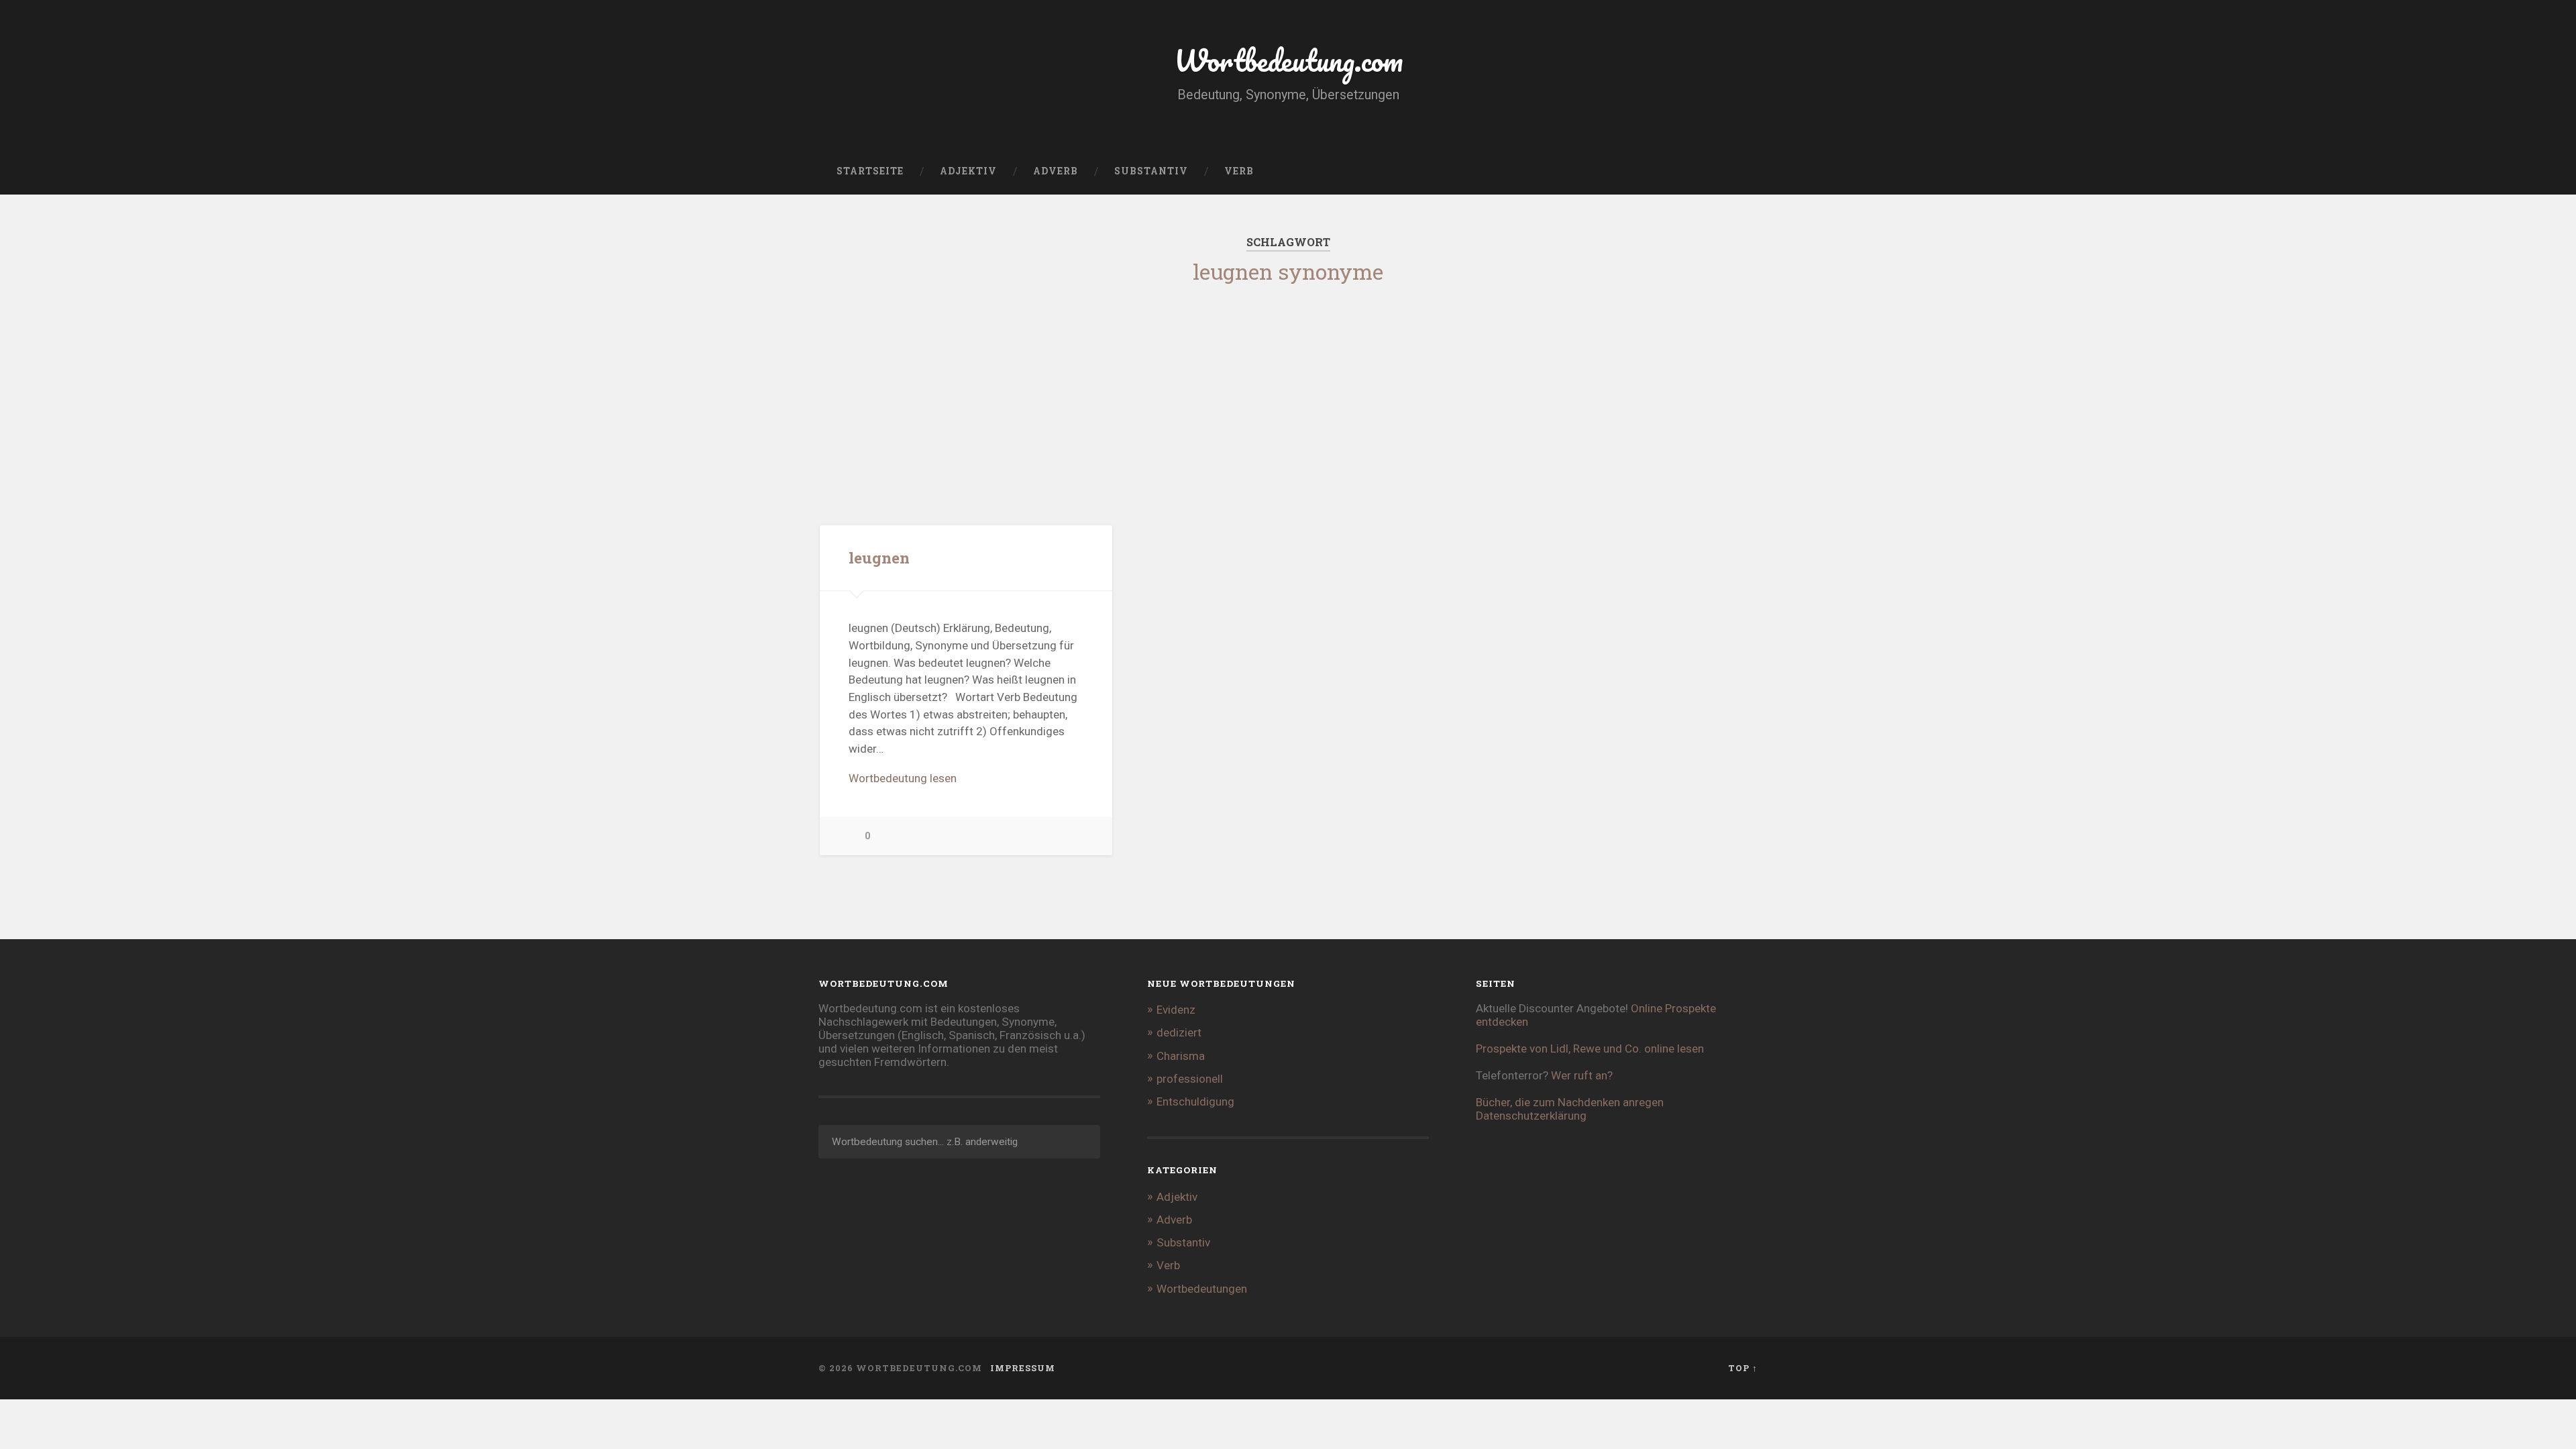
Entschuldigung (1195, 1102)
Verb (1239, 171)
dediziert (1179, 1032)
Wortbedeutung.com (1288, 60)
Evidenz (1176, 1010)
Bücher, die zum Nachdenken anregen (1570, 1102)
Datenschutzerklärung (1531, 1116)
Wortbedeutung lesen (903, 778)
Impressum (1023, 1368)
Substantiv (1151, 171)
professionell (1190, 1079)
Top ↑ (1743, 1368)
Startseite (870, 171)
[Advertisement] (1288, 391)
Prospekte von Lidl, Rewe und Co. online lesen (1590, 1049)
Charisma (1181, 1056)
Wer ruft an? (1582, 1075)
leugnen (879, 557)
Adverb (1056, 171)
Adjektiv (968, 171)
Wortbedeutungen (1202, 1289)
